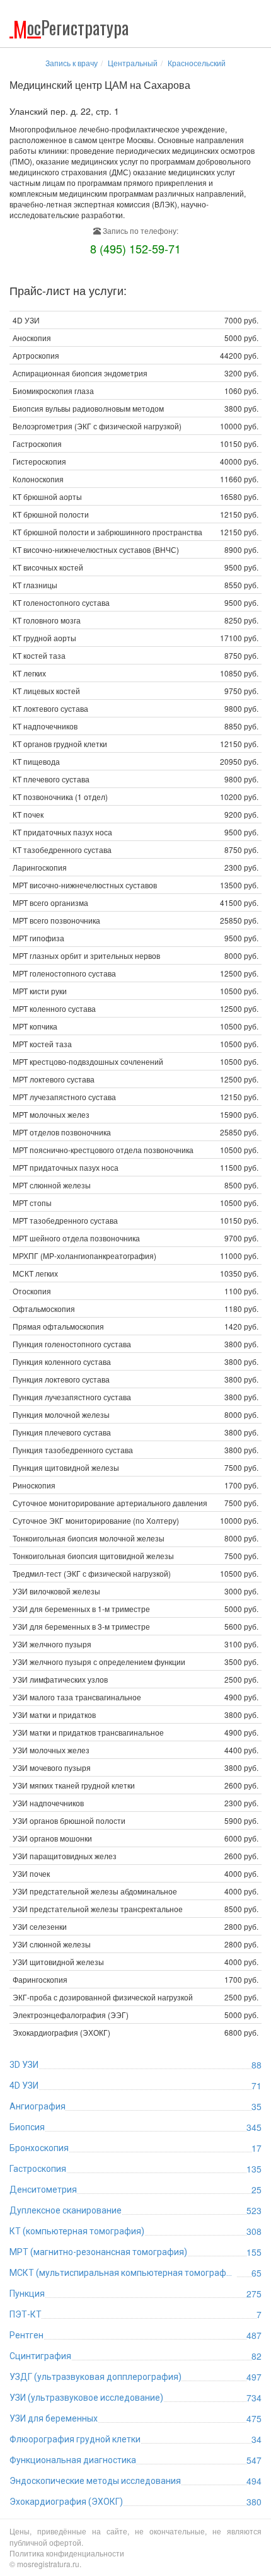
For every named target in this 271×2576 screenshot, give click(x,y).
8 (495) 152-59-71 (135, 248)
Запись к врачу (72, 63)
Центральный (133, 63)
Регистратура (71, 27)
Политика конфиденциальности (67, 2553)
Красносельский (197, 63)
